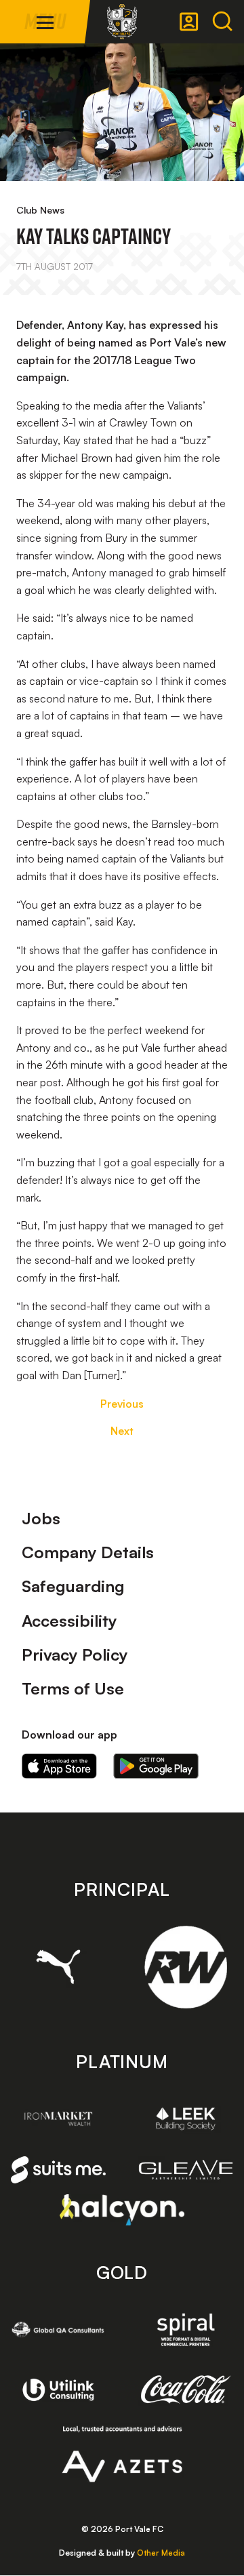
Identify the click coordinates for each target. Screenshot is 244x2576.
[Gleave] (186, 2170)
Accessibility (69, 1621)
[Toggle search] (222, 22)
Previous (122, 1404)
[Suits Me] (58, 2170)
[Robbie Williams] (186, 1967)
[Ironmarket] (58, 2119)
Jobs (41, 1518)
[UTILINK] (58, 2390)
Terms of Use (73, 1688)
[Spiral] (186, 2330)
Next (122, 1431)
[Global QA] (58, 2330)
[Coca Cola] (186, 2390)
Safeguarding (73, 1586)
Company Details (88, 1552)
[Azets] (122, 2454)
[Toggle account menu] (189, 22)
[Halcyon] (122, 2210)
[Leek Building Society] (186, 2119)
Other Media (161, 2553)
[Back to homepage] (122, 22)
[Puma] (58, 1967)
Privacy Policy (75, 1654)
